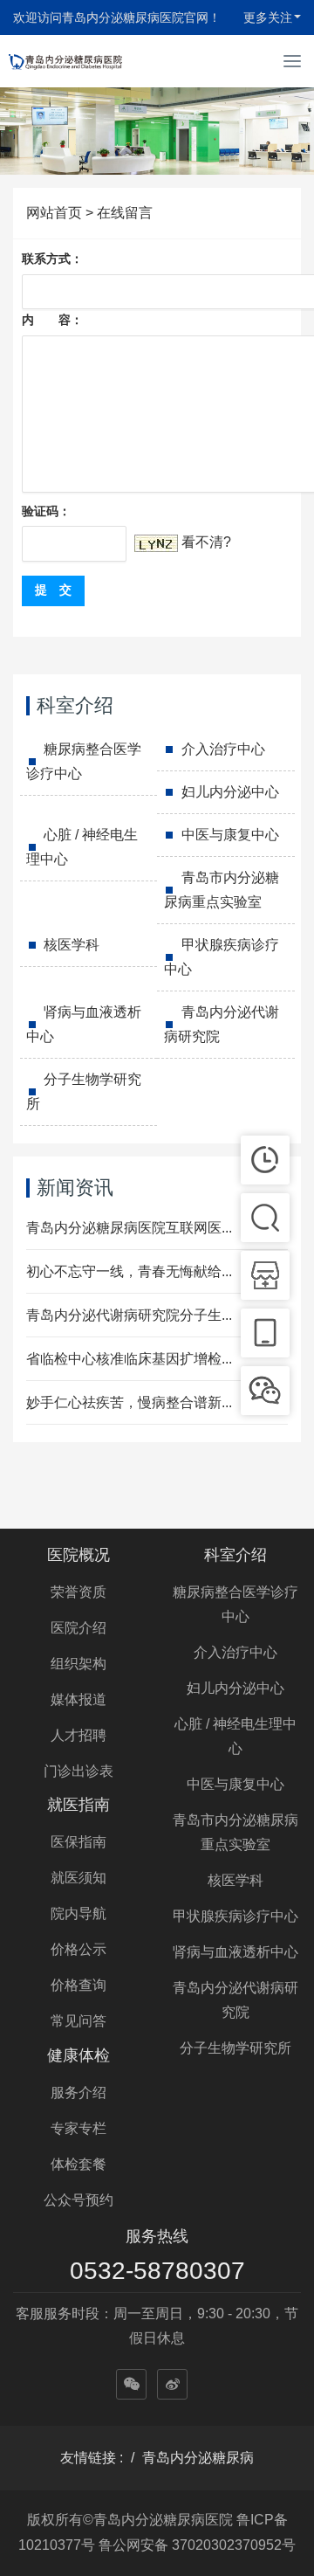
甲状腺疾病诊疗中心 (222, 957)
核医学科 (72, 945)
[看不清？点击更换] (156, 543)
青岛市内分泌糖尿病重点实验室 (222, 890)
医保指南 (78, 1842)
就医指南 (78, 1805)
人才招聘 (78, 1735)
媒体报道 (78, 1699)
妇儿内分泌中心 (230, 792)
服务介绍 (78, 2093)
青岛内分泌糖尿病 (198, 2458)
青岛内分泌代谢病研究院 (222, 1024)
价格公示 (78, 1949)
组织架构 (78, 1664)
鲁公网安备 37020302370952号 (197, 2545)
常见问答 (78, 2021)
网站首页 (54, 213)
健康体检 (78, 2055)
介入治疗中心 (223, 749)
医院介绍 (78, 1628)
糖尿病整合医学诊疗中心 (84, 761)
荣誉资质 (78, 1592)
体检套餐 (78, 2164)
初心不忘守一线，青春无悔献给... (129, 1271)
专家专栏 (78, 2128)
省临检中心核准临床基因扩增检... (129, 1359)
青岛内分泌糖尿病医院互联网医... (129, 1228)
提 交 (53, 590)
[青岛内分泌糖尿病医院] (65, 61)
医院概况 (78, 1555)
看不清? (206, 542)
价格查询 (78, 1985)
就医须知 (78, 1878)
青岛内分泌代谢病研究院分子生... (129, 1315)
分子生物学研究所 (84, 1091)
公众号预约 (78, 2200)
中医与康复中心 (230, 835)
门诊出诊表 (78, 1771)
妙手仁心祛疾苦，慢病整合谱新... (129, 1402)
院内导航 (78, 1913)
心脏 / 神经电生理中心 (82, 847)
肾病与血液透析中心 (84, 1024)
